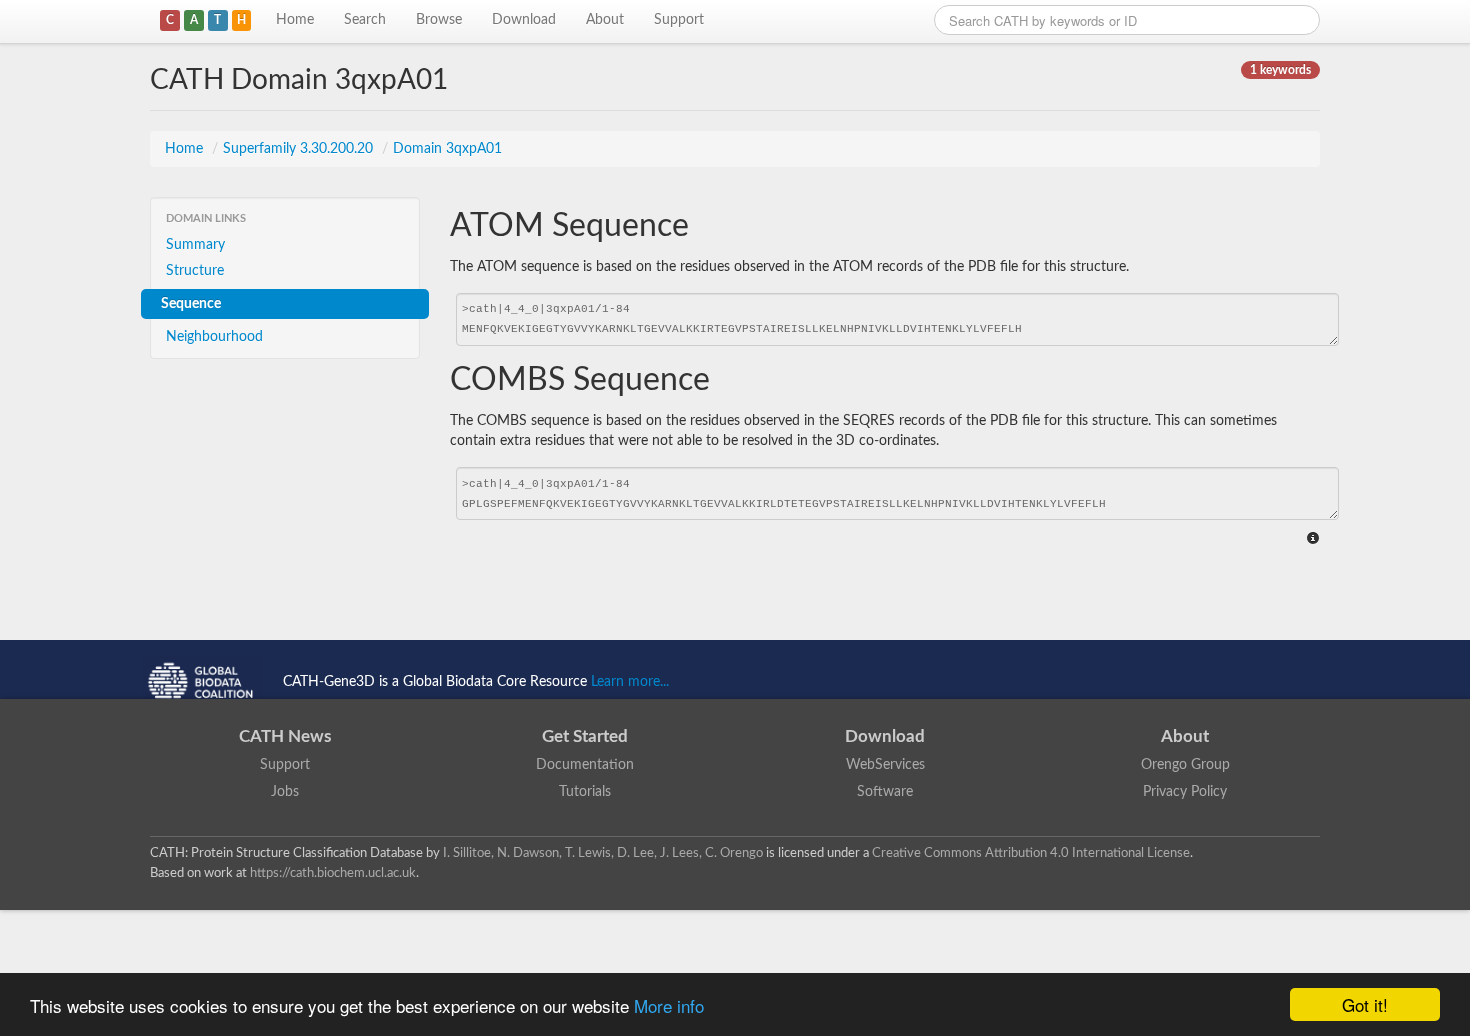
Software (885, 792)
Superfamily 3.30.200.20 (300, 149)
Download (524, 20)
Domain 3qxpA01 (447, 149)
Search (365, 20)
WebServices (885, 765)
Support (679, 20)
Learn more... (630, 682)
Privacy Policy (1185, 792)
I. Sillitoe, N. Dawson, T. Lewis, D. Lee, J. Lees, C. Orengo (603, 853)
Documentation (585, 765)
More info (669, 1005)
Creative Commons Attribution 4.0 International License (1031, 853)
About (605, 20)
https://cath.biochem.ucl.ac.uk (333, 873)
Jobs (285, 792)
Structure (195, 271)
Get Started (585, 736)
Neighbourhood (214, 337)
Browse (439, 20)
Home (295, 20)
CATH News (285, 736)
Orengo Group (1185, 765)
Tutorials (585, 792)
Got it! (1365, 1004)
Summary (195, 245)
